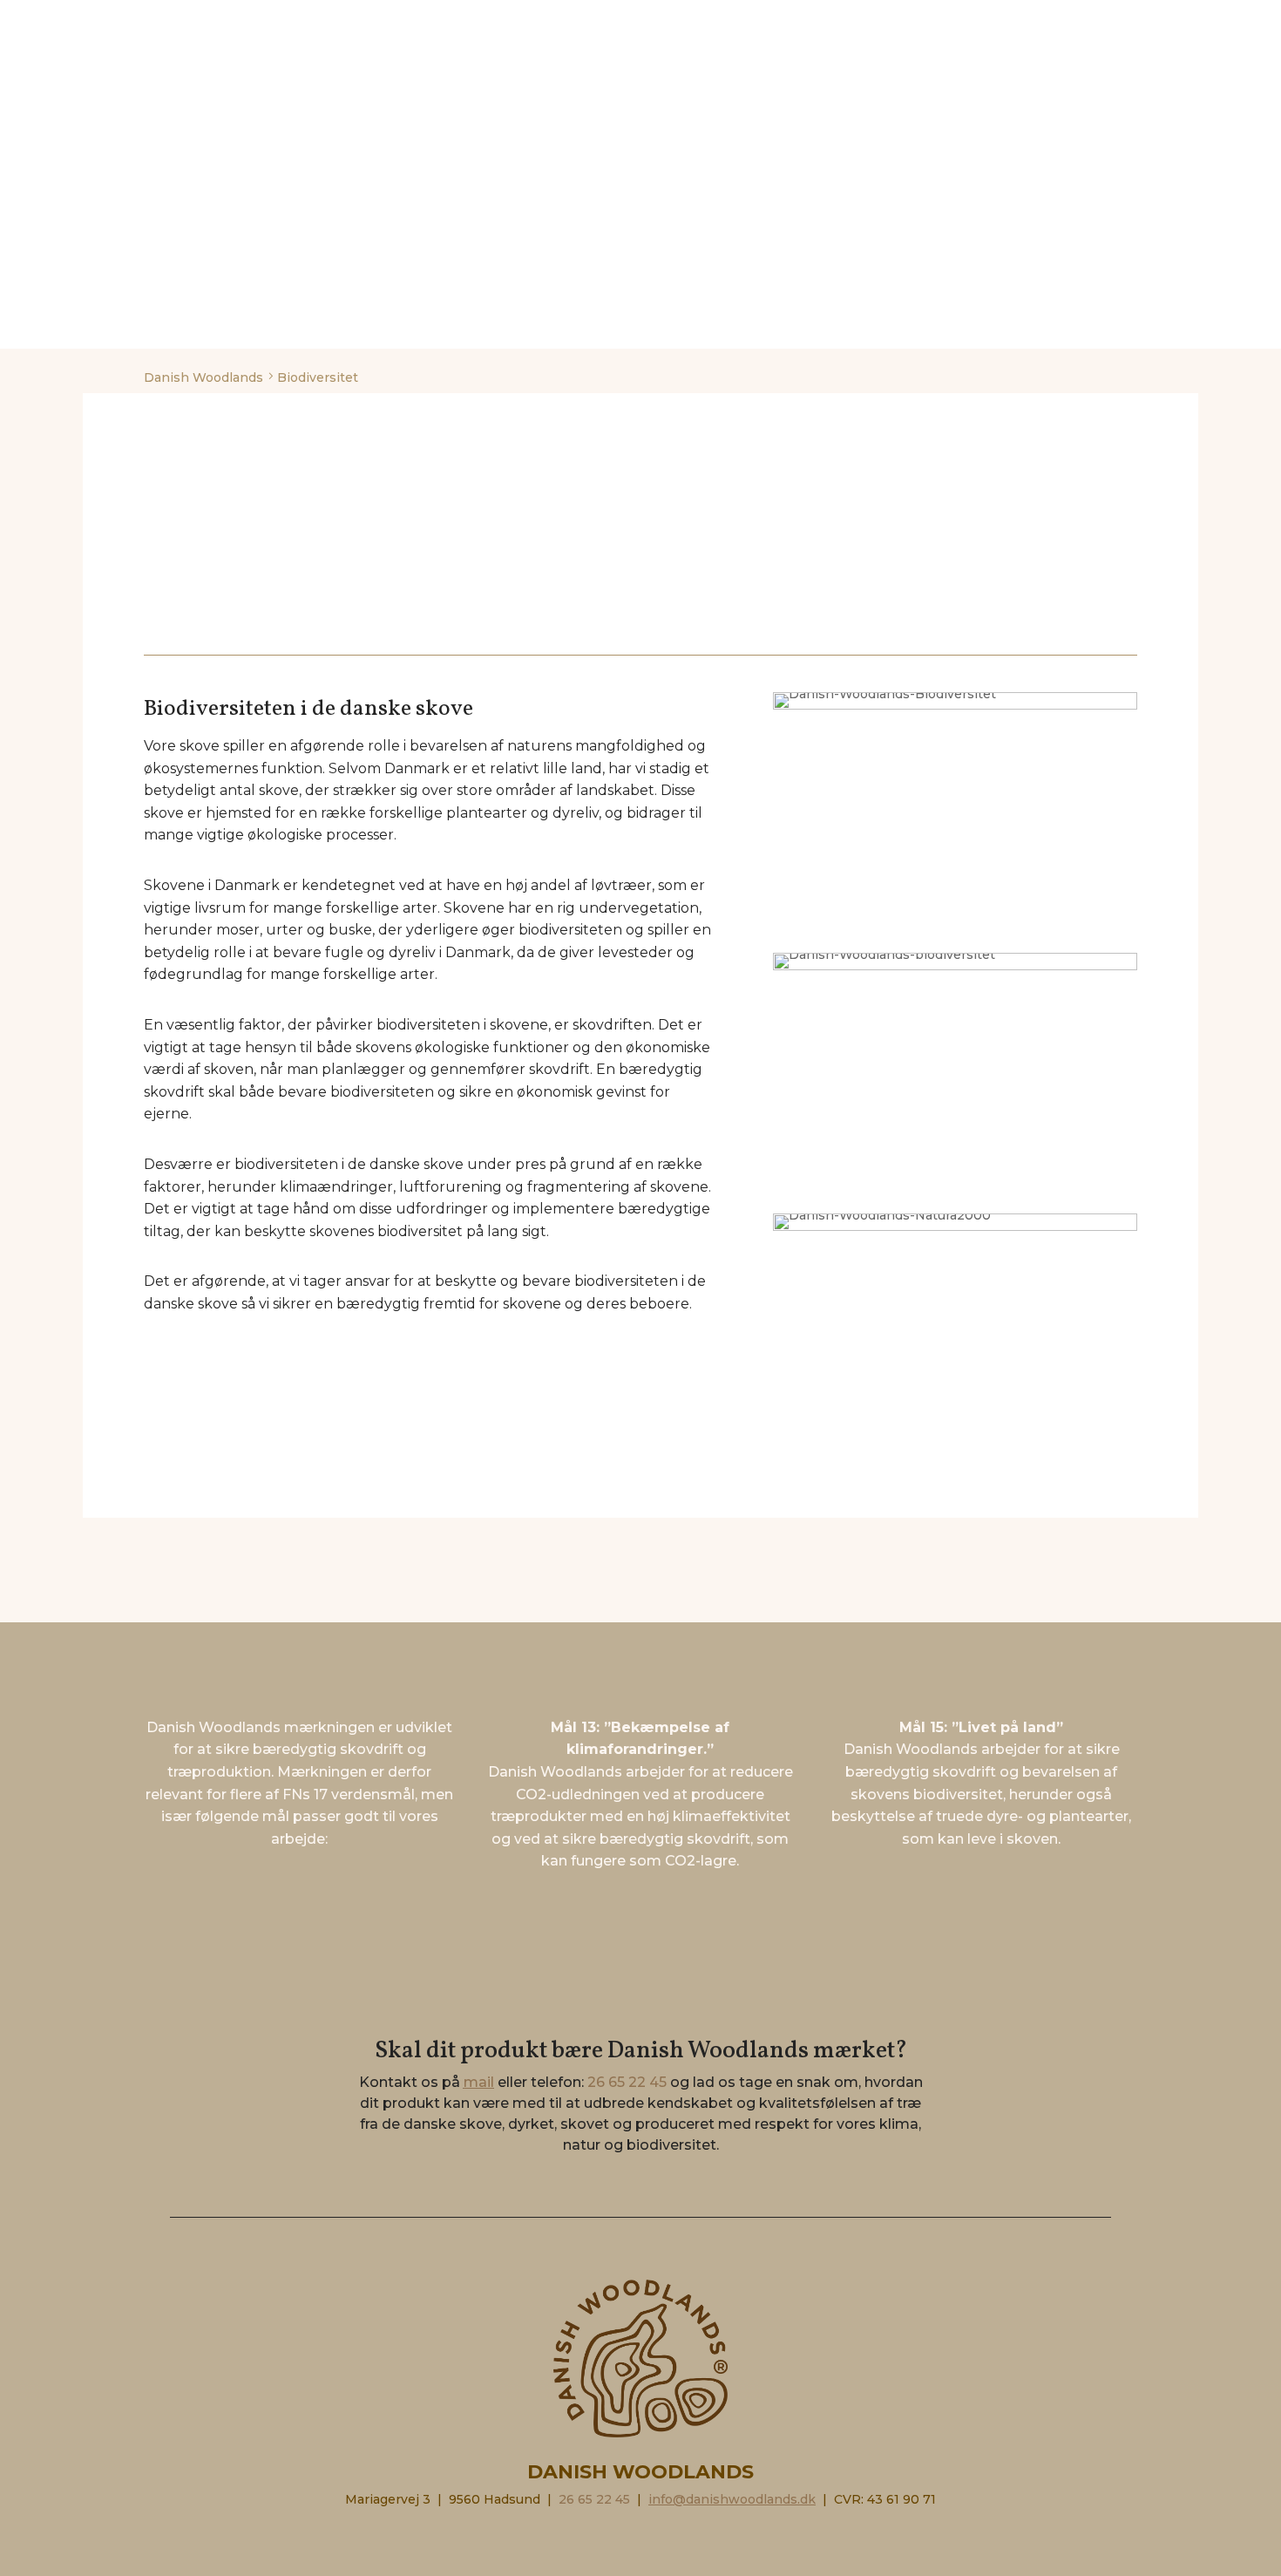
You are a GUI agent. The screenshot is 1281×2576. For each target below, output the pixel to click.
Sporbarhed (511, 22)
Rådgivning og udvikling (905, 22)
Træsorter (766, 22)
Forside (134, 22)
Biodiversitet (403, 22)
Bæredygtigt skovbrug (260, 22)
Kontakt (1145, 22)
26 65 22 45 (627, 2082)
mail (479, 2082)
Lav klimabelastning (641, 22)
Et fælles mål (1051, 22)
